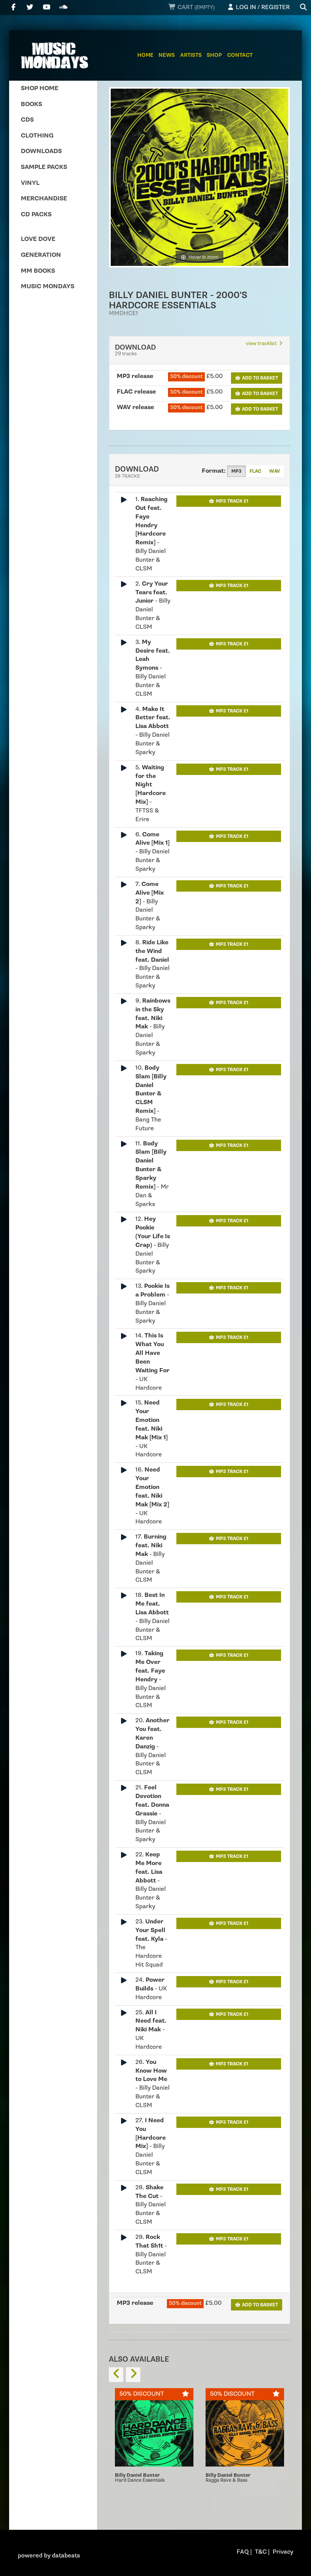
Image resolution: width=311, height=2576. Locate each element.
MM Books (38, 271)
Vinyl (30, 183)
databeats (66, 2556)
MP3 (236, 471)
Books (31, 104)
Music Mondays (48, 287)
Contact (240, 55)
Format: (214, 471)
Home (145, 55)
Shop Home (40, 88)
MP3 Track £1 (232, 501)
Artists (191, 55)
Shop (214, 55)
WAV (275, 471)
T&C (261, 2552)
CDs (27, 120)
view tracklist (262, 344)
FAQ (243, 2552)
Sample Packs (44, 167)
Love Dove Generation (41, 247)
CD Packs (36, 215)
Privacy (283, 2552)
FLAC (255, 471)
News (167, 55)
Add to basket (259, 378)
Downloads (41, 151)
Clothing (37, 136)
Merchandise (44, 199)
